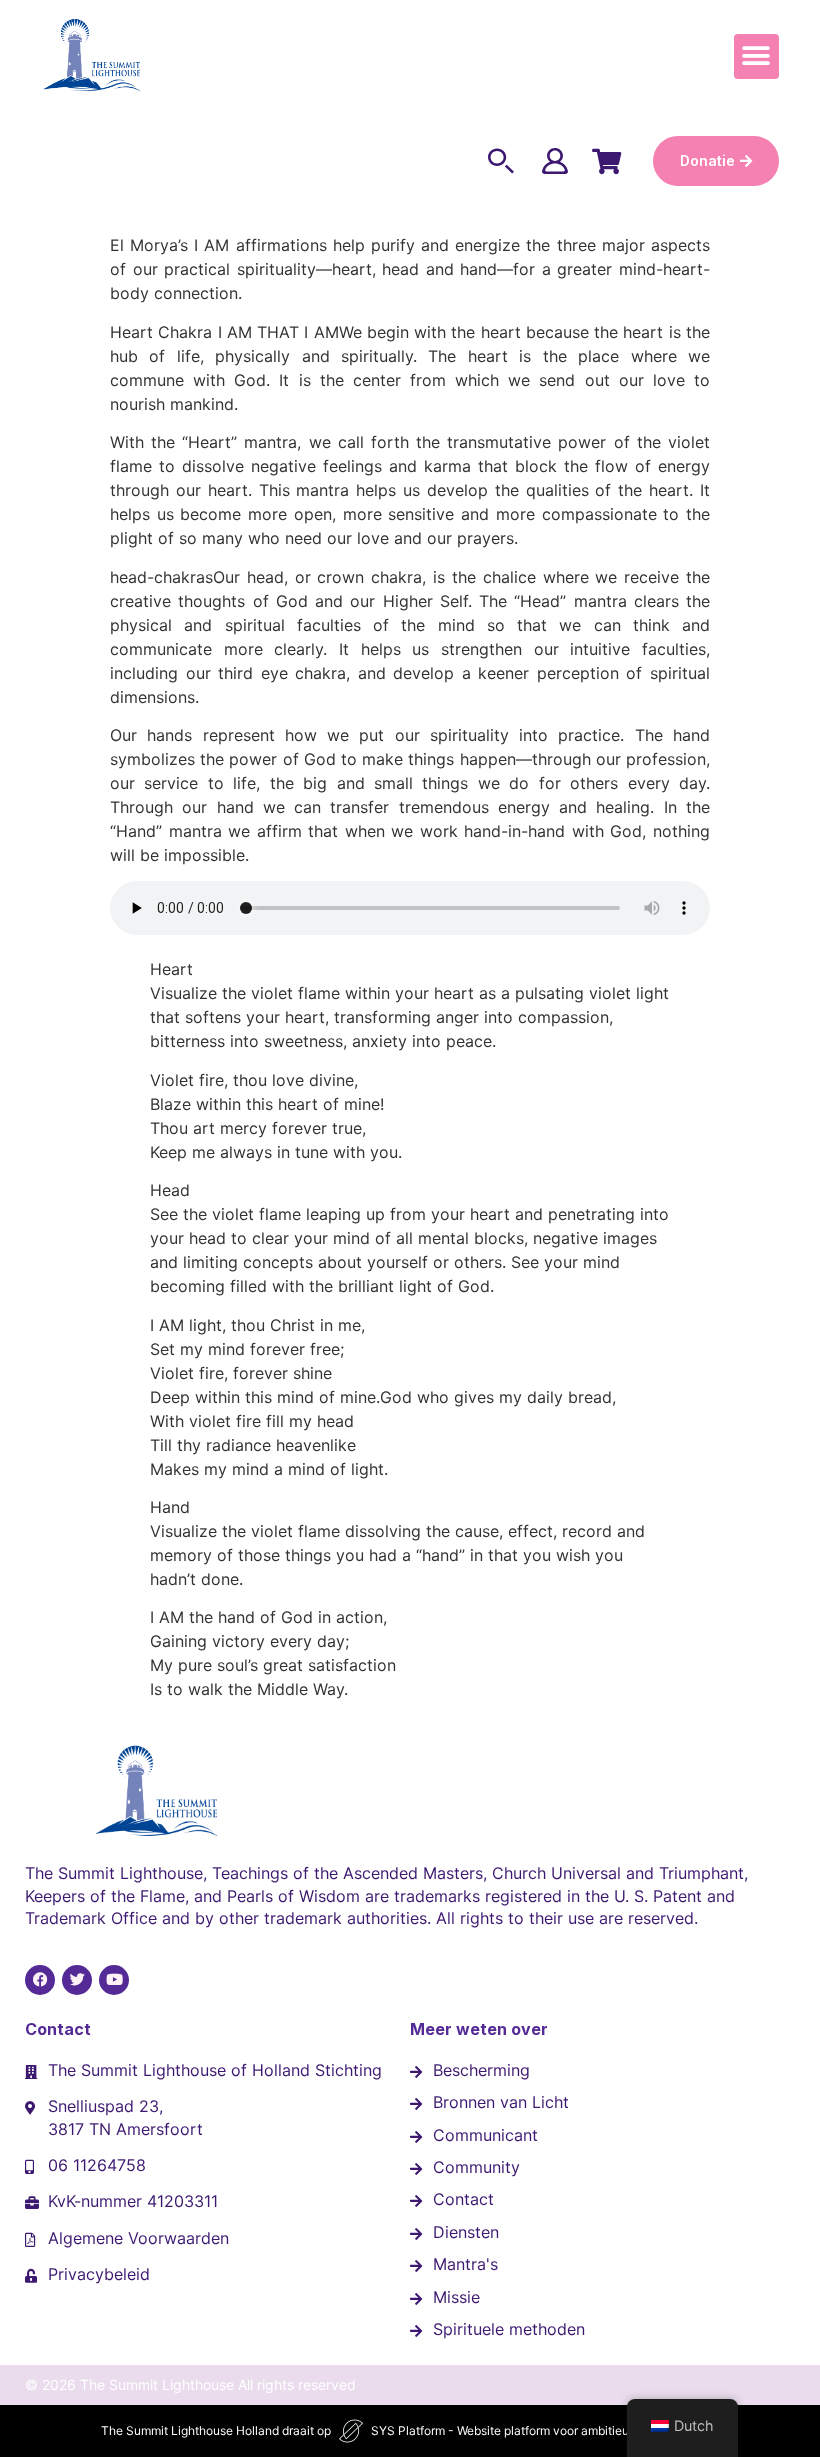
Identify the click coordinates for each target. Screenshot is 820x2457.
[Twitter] (77, 1980)
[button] (756, 56)
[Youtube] (114, 1980)
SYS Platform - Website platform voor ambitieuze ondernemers (545, 2430)
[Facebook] (40, 1980)
